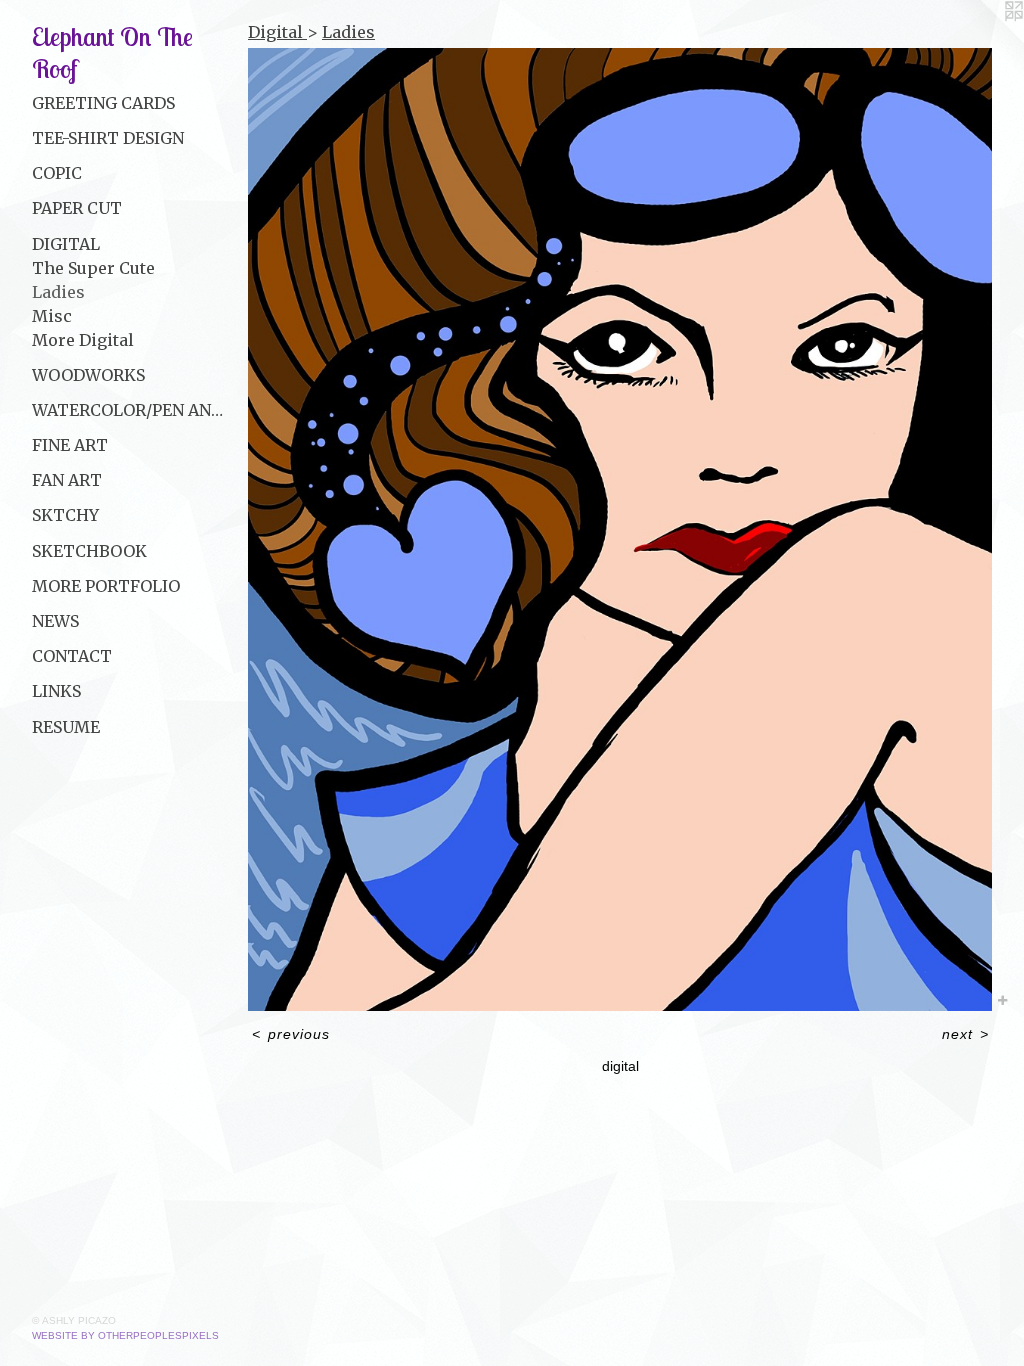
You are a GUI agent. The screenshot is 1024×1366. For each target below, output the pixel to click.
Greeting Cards (103, 103)
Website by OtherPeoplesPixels (125, 1335)
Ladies (58, 292)
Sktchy (65, 515)
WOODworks (88, 375)
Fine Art (70, 445)
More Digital (83, 340)
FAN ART (67, 480)
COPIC (57, 173)
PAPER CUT (77, 208)
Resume (66, 727)
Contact (72, 656)
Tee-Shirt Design (108, 138)
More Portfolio (106, 586)
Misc (52, 316)
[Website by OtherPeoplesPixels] (984, 40)
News (55, 621)
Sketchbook (89, 551)
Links (56, 691)
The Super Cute (93, 268)
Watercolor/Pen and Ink (132, 410)
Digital (66, 244)
